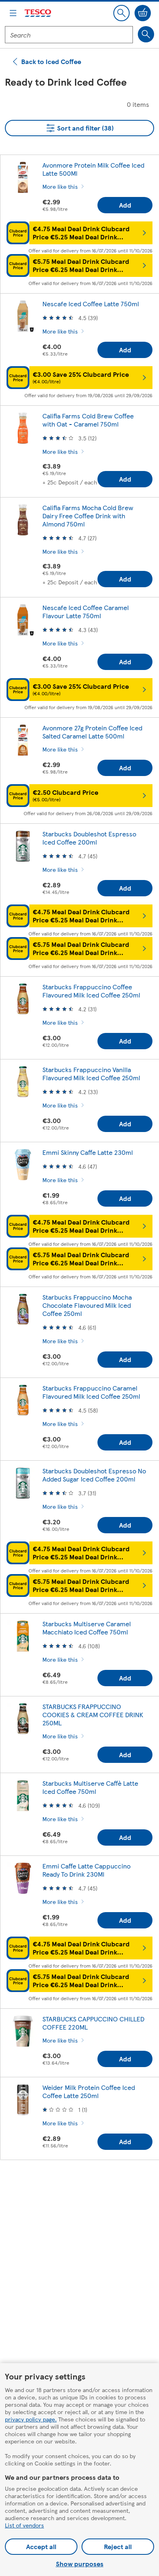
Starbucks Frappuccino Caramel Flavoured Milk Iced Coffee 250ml (91, 1392)
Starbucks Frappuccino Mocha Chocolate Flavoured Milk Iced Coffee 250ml (87, 1305)
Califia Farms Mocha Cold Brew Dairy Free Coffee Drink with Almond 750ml (88, 516)
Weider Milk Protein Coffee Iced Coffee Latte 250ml (89, 2091)
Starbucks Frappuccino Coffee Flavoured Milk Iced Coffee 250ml (91, 991)
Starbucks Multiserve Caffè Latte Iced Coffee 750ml (90, 1787)
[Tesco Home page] (38, 13)
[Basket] (143, 13)
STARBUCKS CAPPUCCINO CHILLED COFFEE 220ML (93, 2023)
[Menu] (13, 13)
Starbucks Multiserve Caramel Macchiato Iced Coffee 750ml (87, 1628)
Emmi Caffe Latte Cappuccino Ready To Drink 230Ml (86, 1870)
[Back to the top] (84, 2187)
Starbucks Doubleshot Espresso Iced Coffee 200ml (89, 838)
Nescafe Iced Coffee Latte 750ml (91, 304)
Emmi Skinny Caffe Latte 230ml (88, 1152)
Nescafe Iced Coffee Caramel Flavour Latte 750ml (86, 611)
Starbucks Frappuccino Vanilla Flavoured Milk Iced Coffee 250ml (91, 1074)
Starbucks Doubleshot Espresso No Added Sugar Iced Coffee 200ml (94, 1475)
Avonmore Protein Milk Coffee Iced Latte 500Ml (93, 169)
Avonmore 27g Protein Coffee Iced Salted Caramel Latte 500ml (92, 732)
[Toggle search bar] (121, 13)
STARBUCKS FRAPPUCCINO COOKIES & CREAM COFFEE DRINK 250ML (93, 1715)
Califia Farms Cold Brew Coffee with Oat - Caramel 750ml (88, 420)
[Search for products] (146, 34)
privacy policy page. (31, 2419)
